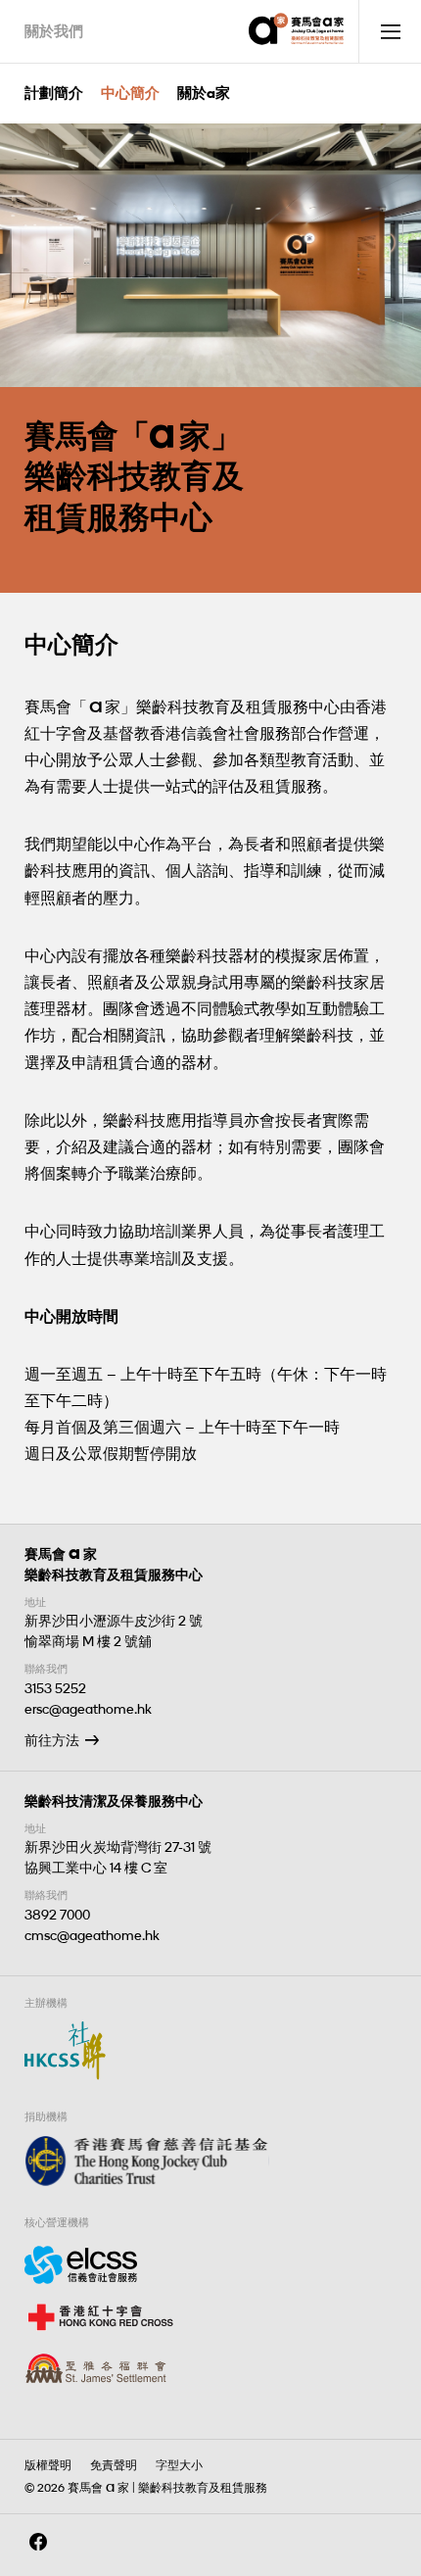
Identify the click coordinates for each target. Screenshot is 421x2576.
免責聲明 (114, 2465)
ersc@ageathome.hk (88, 1709)
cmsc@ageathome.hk (92, 1936)
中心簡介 (130, 93)
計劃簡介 (54, 93)
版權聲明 (48, 2465)
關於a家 (204, 93)
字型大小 (179, 2465)
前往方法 (52, 1741)
